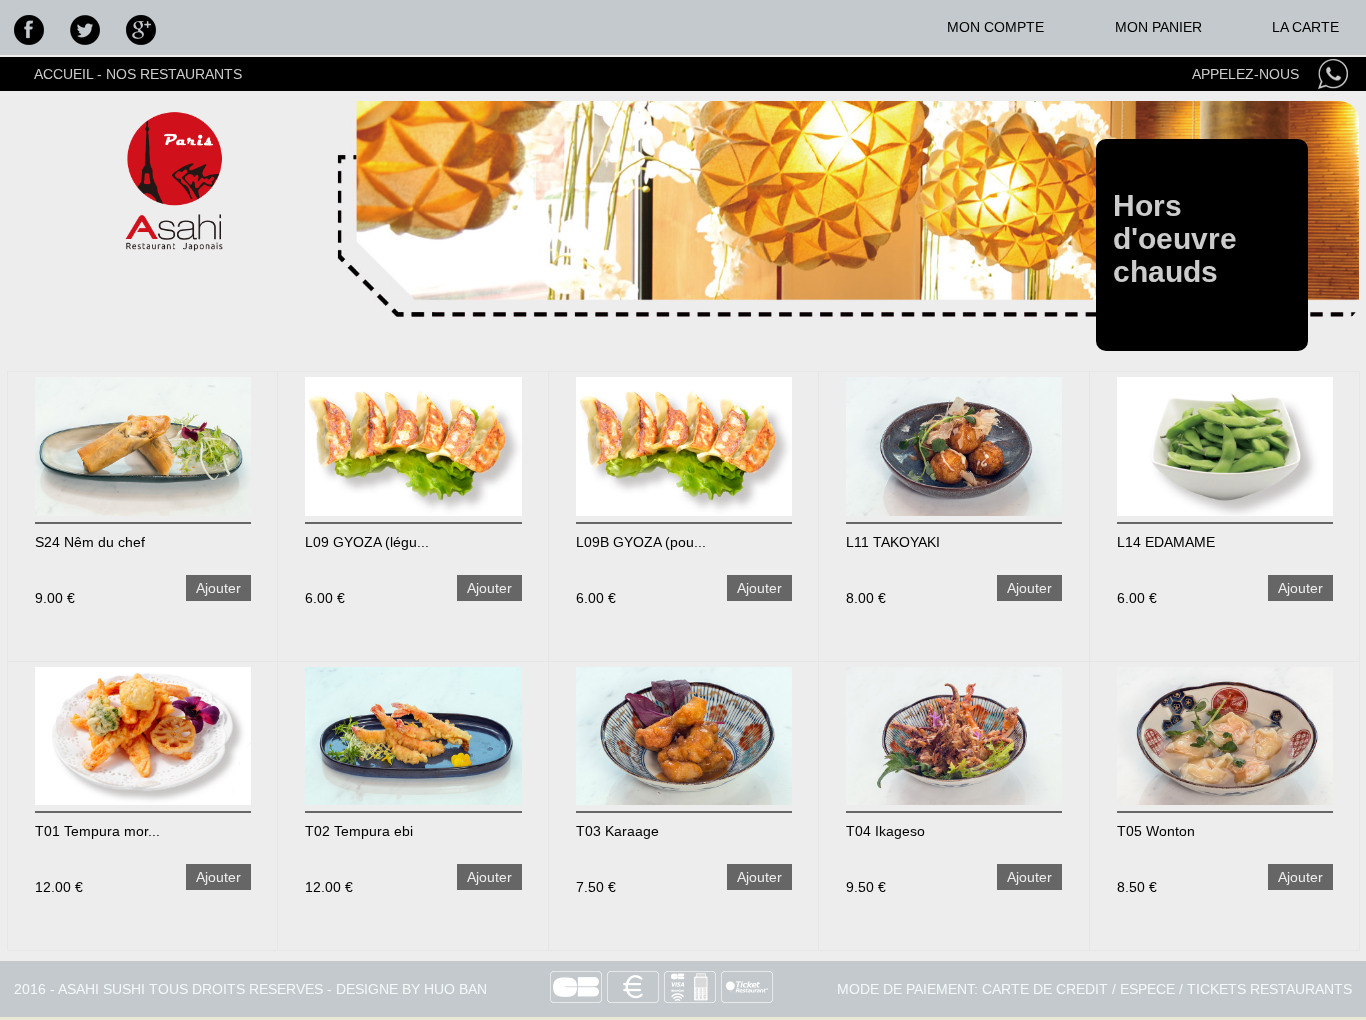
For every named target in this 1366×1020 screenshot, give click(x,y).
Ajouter (218, 588)
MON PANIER (1158, 27)
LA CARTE (1305, 27)
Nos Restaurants (174, 74)
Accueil (63, 74)
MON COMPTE (995, 27)
